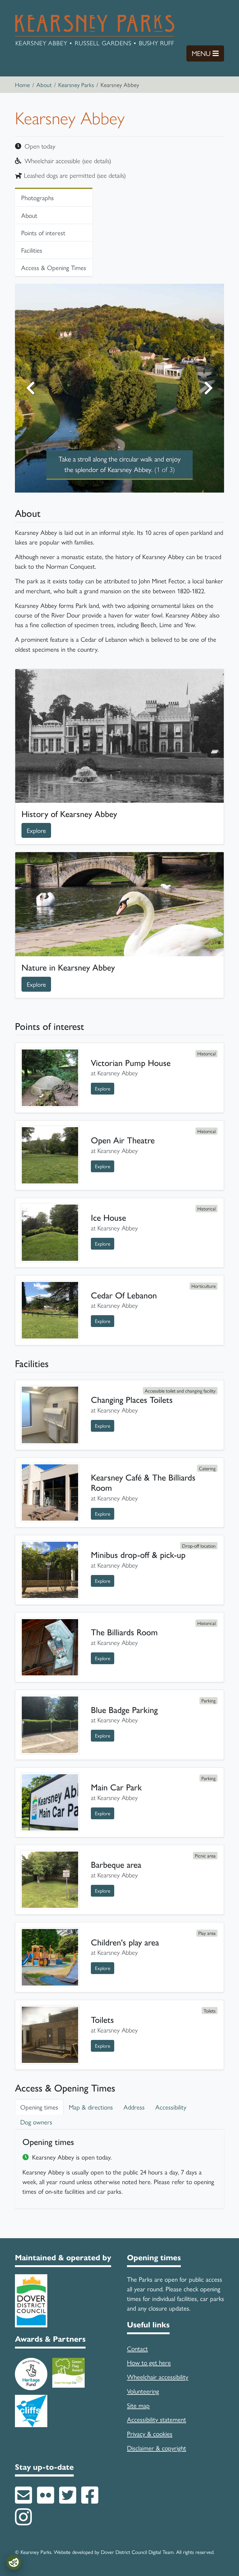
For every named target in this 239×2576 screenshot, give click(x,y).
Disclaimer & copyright (157, 2448)
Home (22, 85)
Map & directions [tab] (91, 2107)
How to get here (149, 2362)
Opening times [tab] (39, 2107)
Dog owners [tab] (36, 2122)
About (44, 85)
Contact (137, 2348)
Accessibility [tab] (171, 2107)
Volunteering (143, 2391)
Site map (138, 2405)
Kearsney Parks (76, 85)
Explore (39, 830)
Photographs (37, 197)
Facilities (32, 250)
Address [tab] (134, 2107)
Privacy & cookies (150, 2433)
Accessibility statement (157, 2419)
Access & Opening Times (54, 267)
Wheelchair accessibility (158, 2376)
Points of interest (43, 232)
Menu (208, 53)
